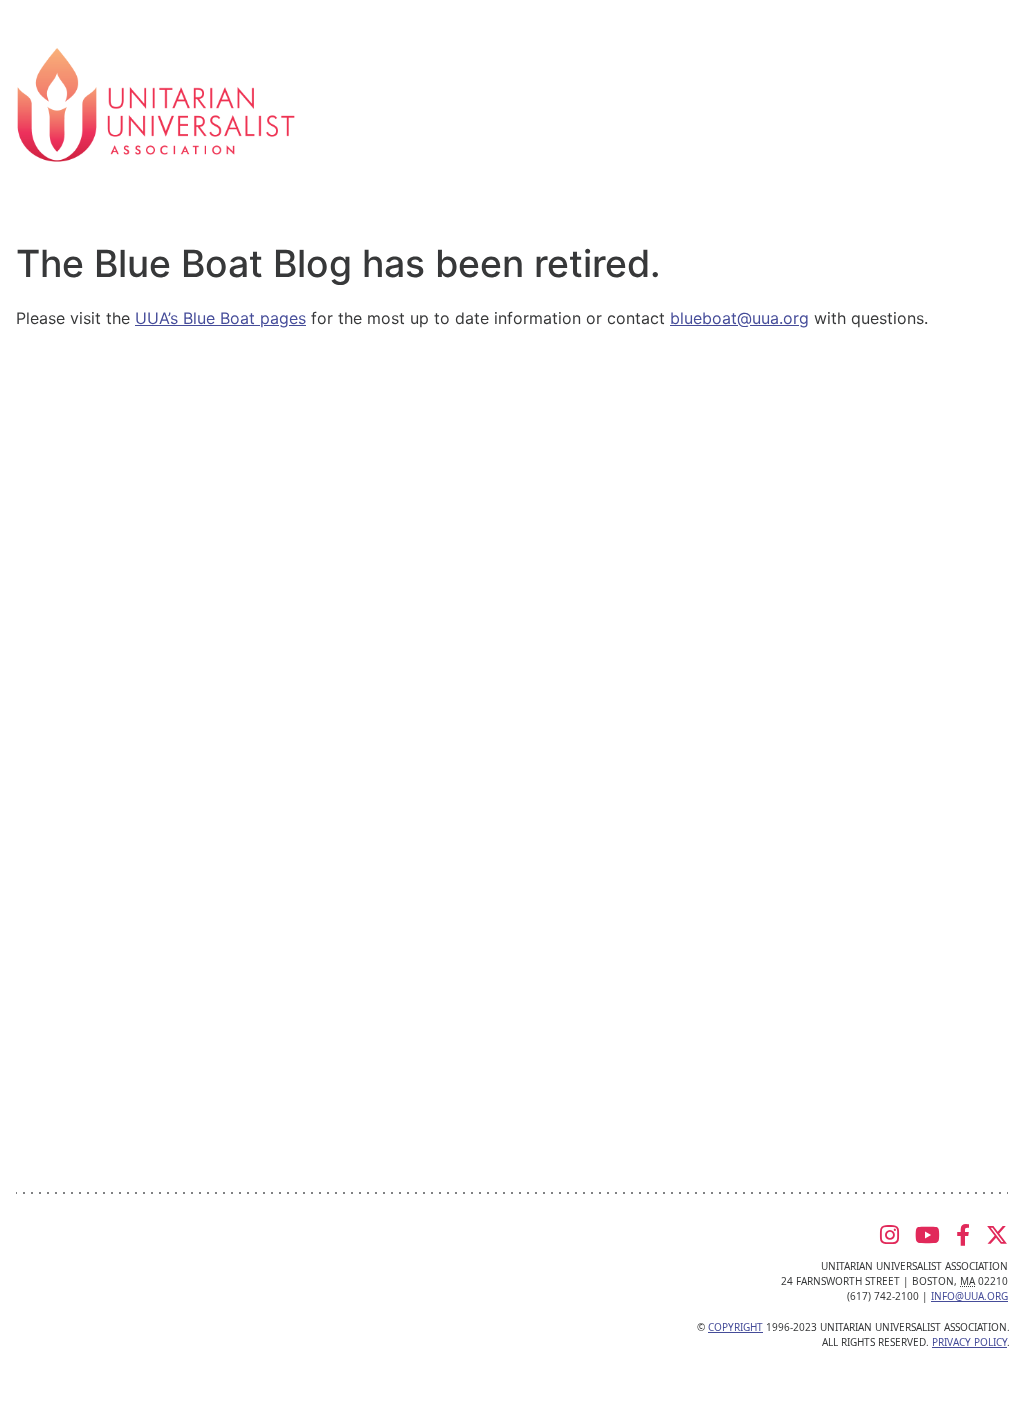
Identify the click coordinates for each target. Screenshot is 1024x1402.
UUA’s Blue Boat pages (220, 318)
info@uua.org (969, 1296)
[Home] (156, 103)
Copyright (735, 1327)
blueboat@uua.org (739, 318)
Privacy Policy (969, 1342)
